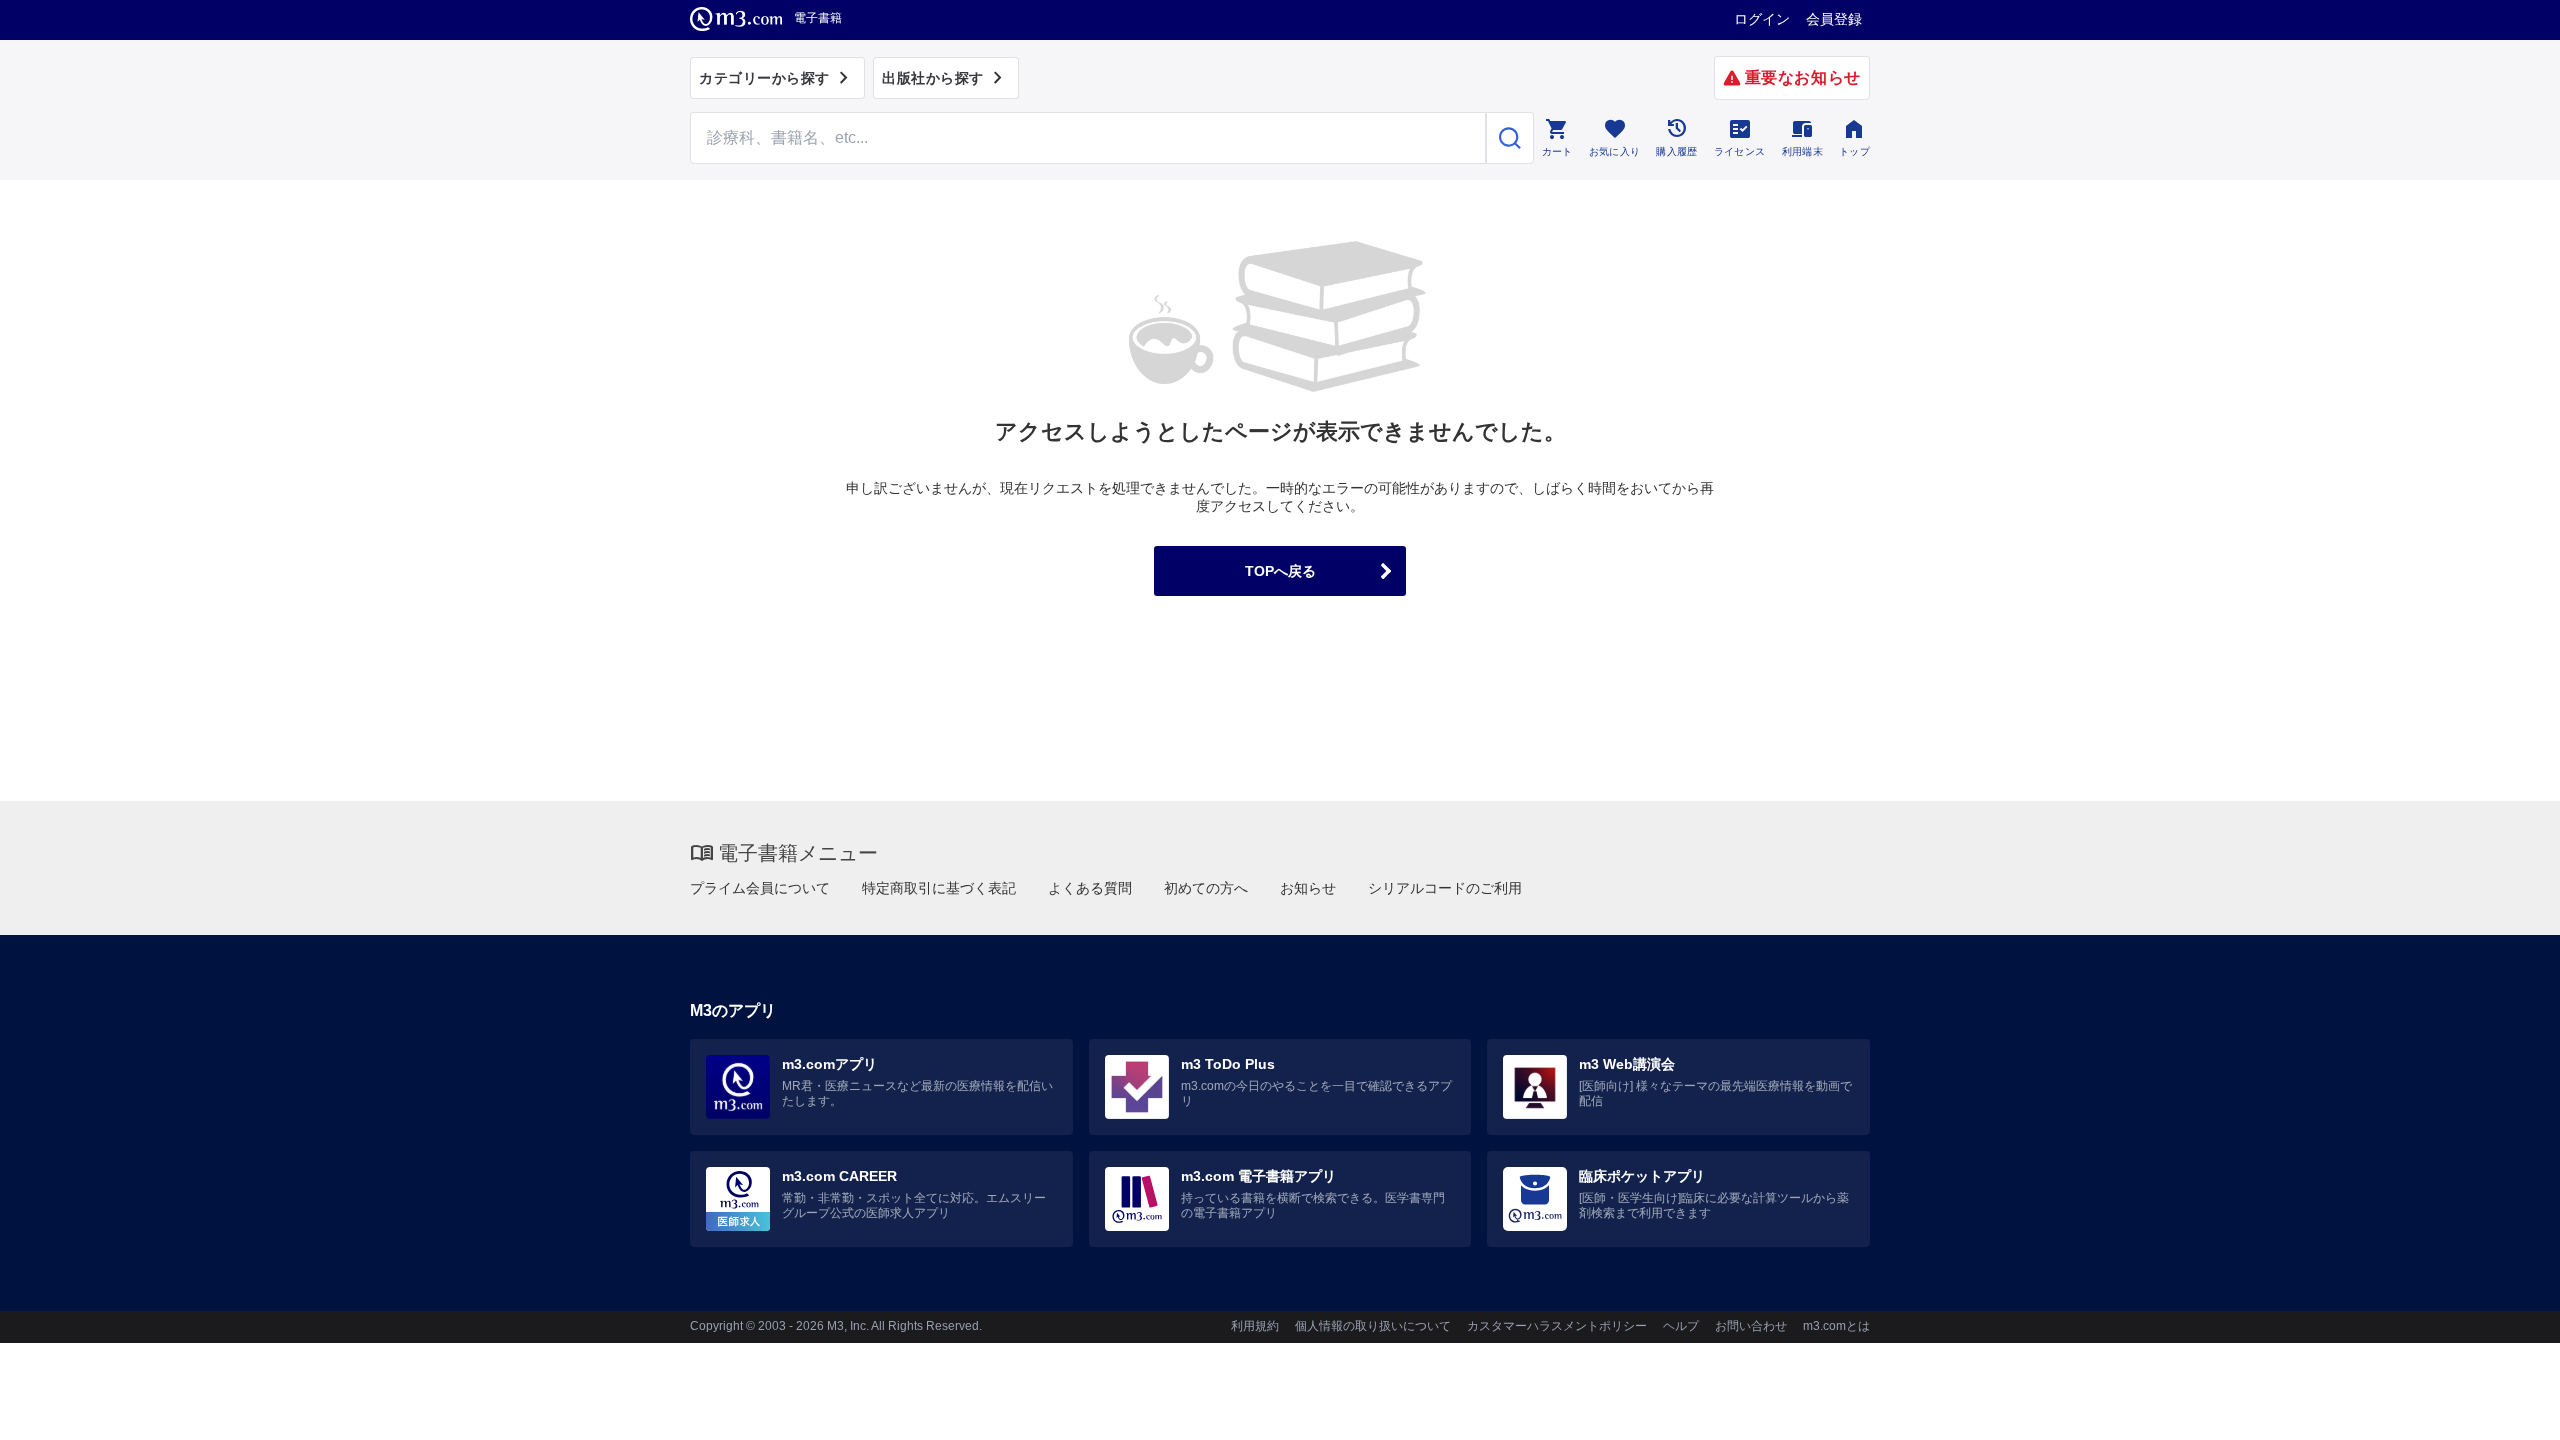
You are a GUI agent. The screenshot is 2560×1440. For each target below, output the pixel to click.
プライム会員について (760, 888)
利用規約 (1255, 1326)
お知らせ (1308, 888)
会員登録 (1834, 19)
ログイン (1762, 19)
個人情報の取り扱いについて (1373, 1326)
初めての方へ (1206, 888)
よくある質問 (1090, 888)
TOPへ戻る (1280, 571)
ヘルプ (1681, 1326)
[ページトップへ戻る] (2503, 1407)
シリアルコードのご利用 (1445, 888)
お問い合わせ (1751, 1326)
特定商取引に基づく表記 (939, 888)
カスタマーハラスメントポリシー (1557, 1326)
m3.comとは (1836, 1326)
